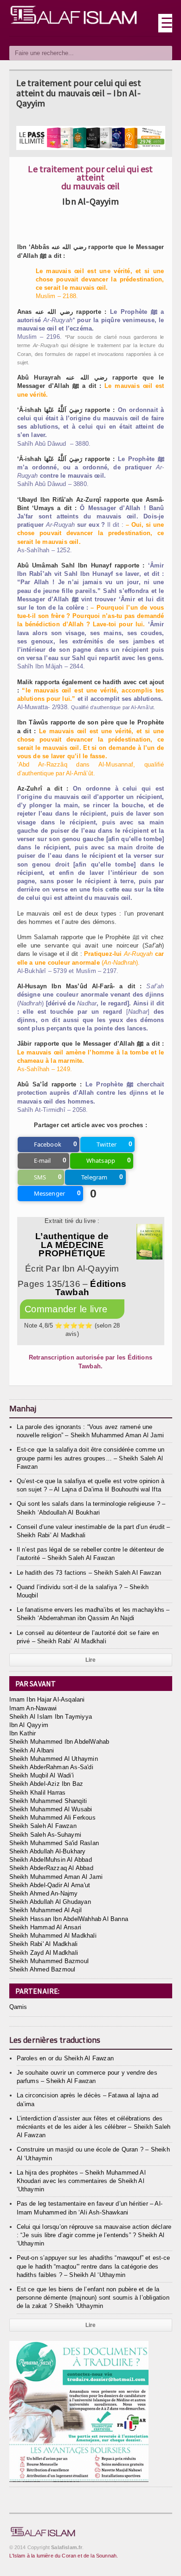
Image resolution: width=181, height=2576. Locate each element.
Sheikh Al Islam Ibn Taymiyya (51, 1717)
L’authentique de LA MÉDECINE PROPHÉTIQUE (72, 1244)
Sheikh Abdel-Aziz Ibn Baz (46, 1784)
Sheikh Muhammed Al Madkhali (53, 1936)
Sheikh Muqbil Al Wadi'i (42, 1775)
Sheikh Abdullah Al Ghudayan (50, 1902)
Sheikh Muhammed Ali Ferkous (52, 1818)
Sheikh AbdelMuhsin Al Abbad (51, 1860)
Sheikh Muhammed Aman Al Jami (56, 1877)
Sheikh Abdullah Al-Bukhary (48, 1851)
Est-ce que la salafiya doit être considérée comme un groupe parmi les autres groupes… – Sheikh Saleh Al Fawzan (91, 1458)
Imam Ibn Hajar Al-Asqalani (47, 1700)
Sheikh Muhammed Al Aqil (46, 1910)
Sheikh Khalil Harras (38, 1793)
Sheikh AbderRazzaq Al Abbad (51, 1868)
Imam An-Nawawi (33, 1708)
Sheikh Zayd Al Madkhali (44, 1953)
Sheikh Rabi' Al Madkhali (44, 1944)
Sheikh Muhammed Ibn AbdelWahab (59, 1742)
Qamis (18, 2007)
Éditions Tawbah (91, 1288)
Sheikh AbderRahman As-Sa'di (51, 1767)
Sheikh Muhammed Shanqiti (48, 1801)
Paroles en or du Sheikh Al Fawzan (65, 2058)
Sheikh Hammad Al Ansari (45, 1927)
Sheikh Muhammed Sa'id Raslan (54, 1843)
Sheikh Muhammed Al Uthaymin (54, 1759)
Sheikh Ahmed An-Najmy (44, 1893)
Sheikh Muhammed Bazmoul (49, 1961)
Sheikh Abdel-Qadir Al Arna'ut (50, 1885)
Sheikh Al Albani (32, 1750)
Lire (91, 1660)
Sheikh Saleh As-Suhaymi (45, 1835)
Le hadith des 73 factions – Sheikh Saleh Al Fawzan (89, 1573)
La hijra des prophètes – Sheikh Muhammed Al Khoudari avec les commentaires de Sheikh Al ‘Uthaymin (81, 2181)
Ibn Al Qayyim (29, 1725)
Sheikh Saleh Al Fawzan (43, 1826)
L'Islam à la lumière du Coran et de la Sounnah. (64, 2556)
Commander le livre (68, 1309)
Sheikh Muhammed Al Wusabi (51, 1809)
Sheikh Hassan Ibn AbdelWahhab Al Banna (69, 1919)
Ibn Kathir (23, 1733)
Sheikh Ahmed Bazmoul (42, 1969)
